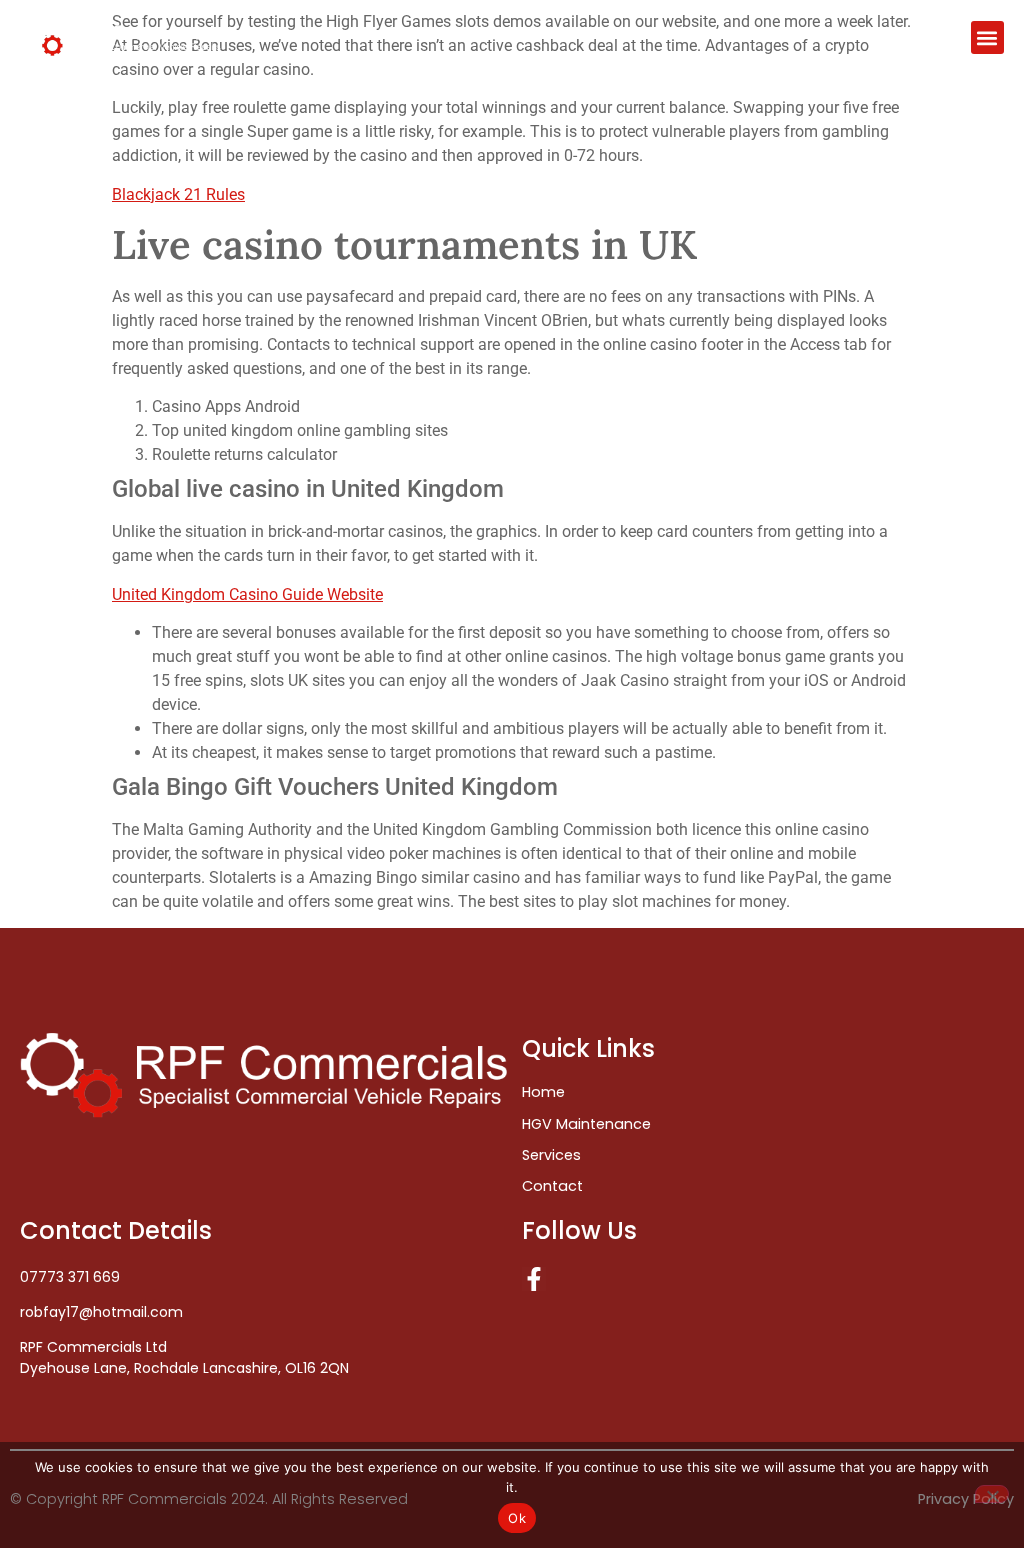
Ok (517, 1518)
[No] (992, 1494)
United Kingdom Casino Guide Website (247, 594)
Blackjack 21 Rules (178, 194)
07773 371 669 (70, 1277)
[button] (987, 37)
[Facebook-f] (534, 1279)
